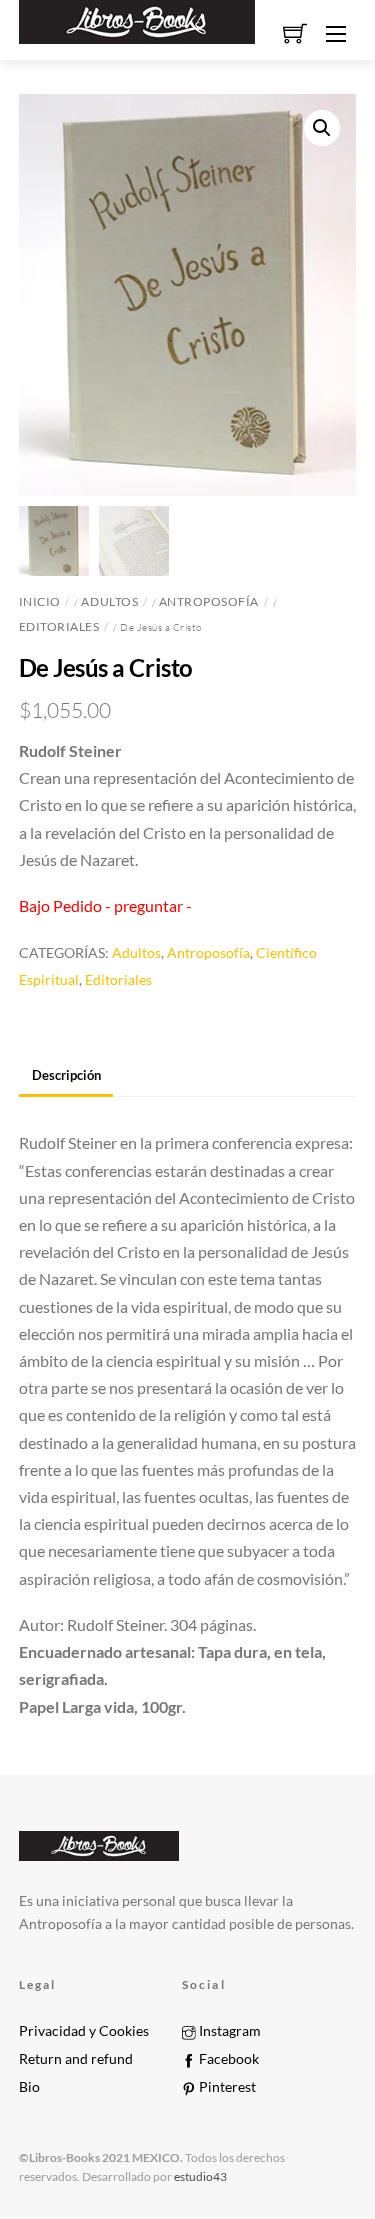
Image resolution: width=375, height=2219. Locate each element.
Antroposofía (209, 601)
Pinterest (226, 2087)
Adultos (109, 601)
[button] (322, 128)
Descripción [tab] (66, 1075)
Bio (29, 2087)
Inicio (40, 601)
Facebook (227, 2059)
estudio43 (199, 2176)
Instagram (228, 2031)
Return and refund (76, 2059)
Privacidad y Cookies (84, 2031)
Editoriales (59, 626)
